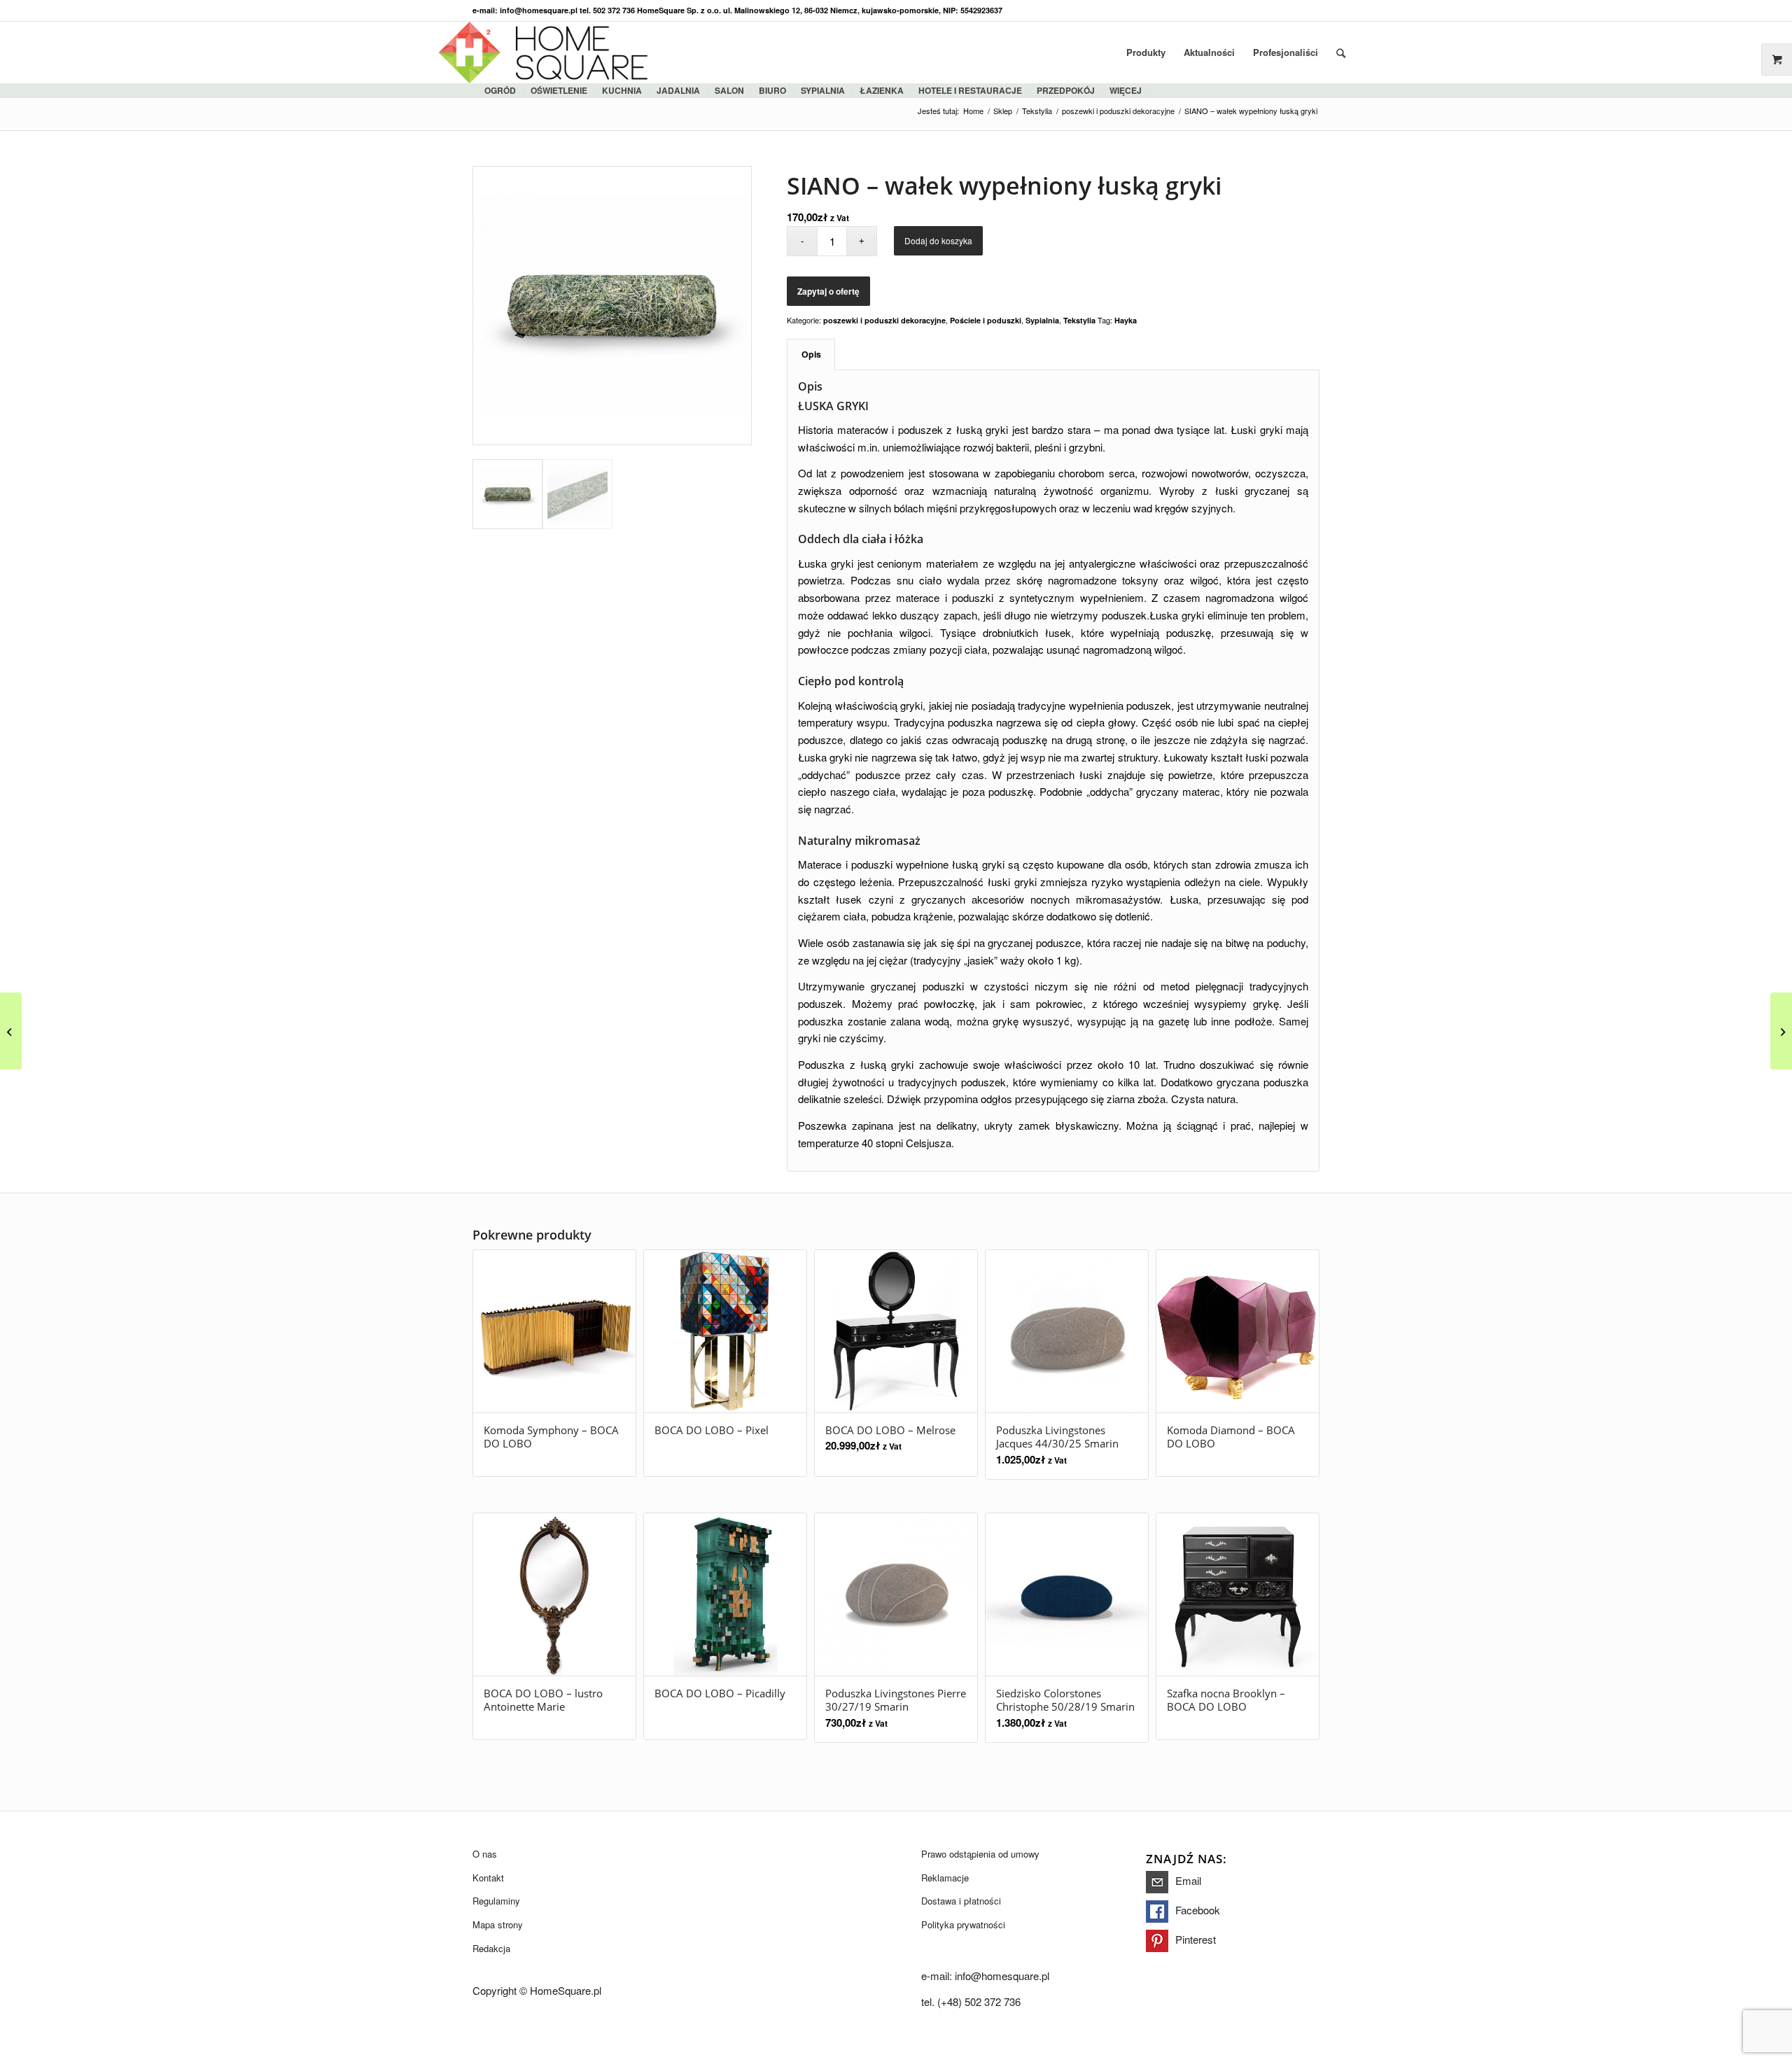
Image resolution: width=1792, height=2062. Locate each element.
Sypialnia (1042, 320)
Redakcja (491, 1948)
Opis (811, 354)
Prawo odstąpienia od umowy (980, 1854)
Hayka (1126, 320)
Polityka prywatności (963, 1924)
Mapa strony (498, 1924)
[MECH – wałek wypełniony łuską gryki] (11, 1031)
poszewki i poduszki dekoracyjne (884, 320)
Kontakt (488, 1878)
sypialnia (823, 90)
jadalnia (678, 90)
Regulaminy (496, 1901)
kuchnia (622, 90)
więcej (1126, 90)
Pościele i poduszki (986, 320)
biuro (772, 90)
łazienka (882, 90)
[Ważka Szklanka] (1781, 1031)
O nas (485, 1854)
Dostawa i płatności (961, 1901)
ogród (500, 90)
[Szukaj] (1341, 52)
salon (729, 90)
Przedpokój (1066, 90)
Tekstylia (1079, 320)
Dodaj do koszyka (938, 240)
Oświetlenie (559, 90)
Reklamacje (945, 1878)
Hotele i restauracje (970, 90)
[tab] (811, 355)
